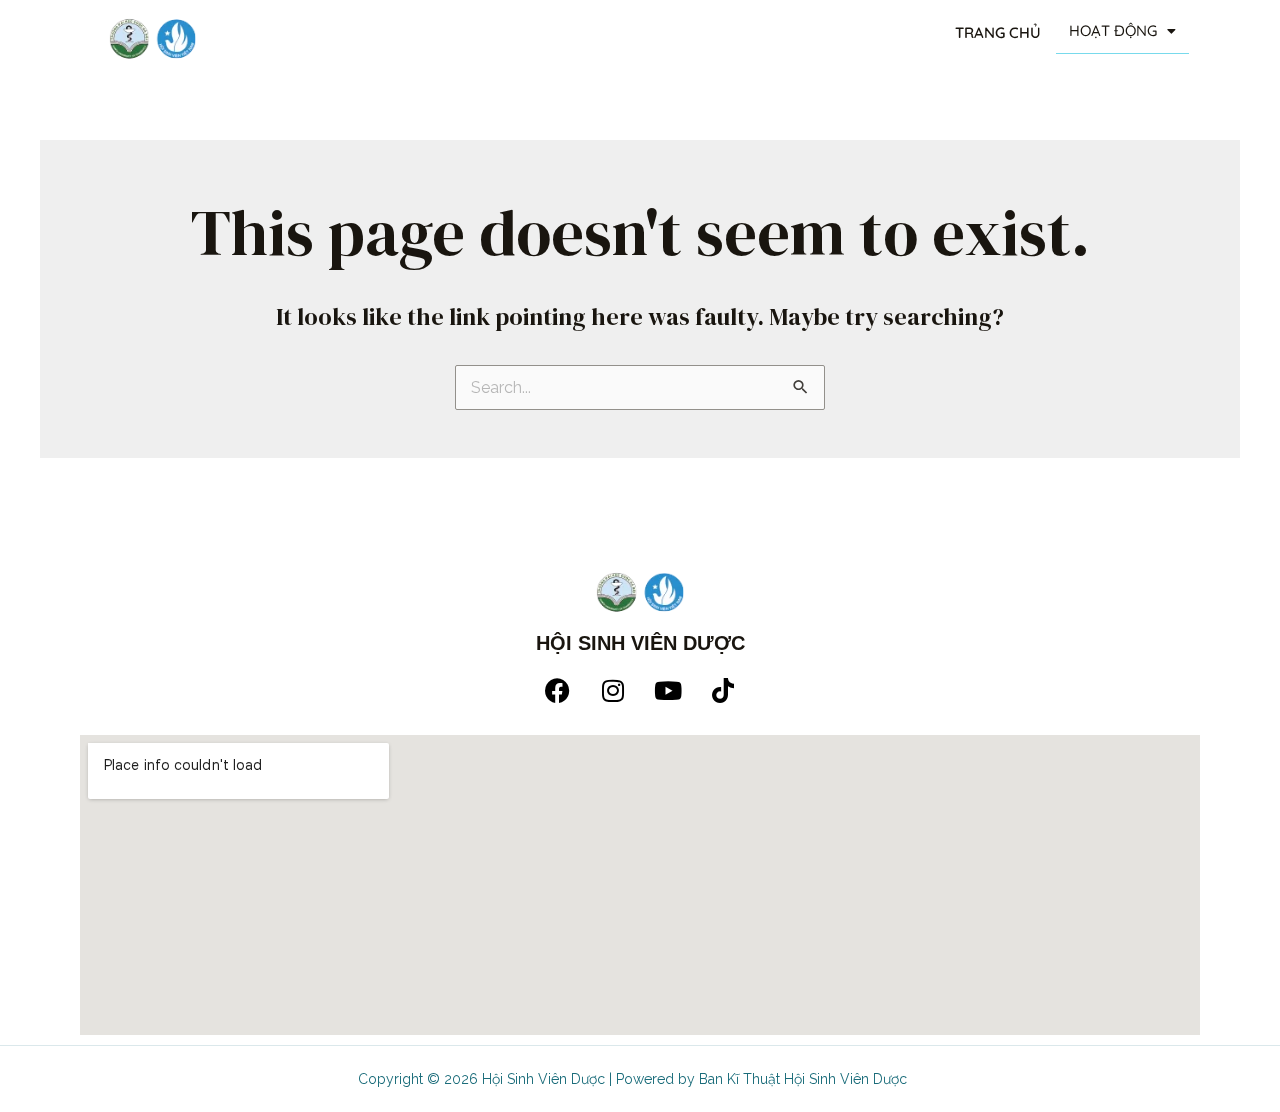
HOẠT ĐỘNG (1113, 30)
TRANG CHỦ (998, 32)
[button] (1122, 32)
